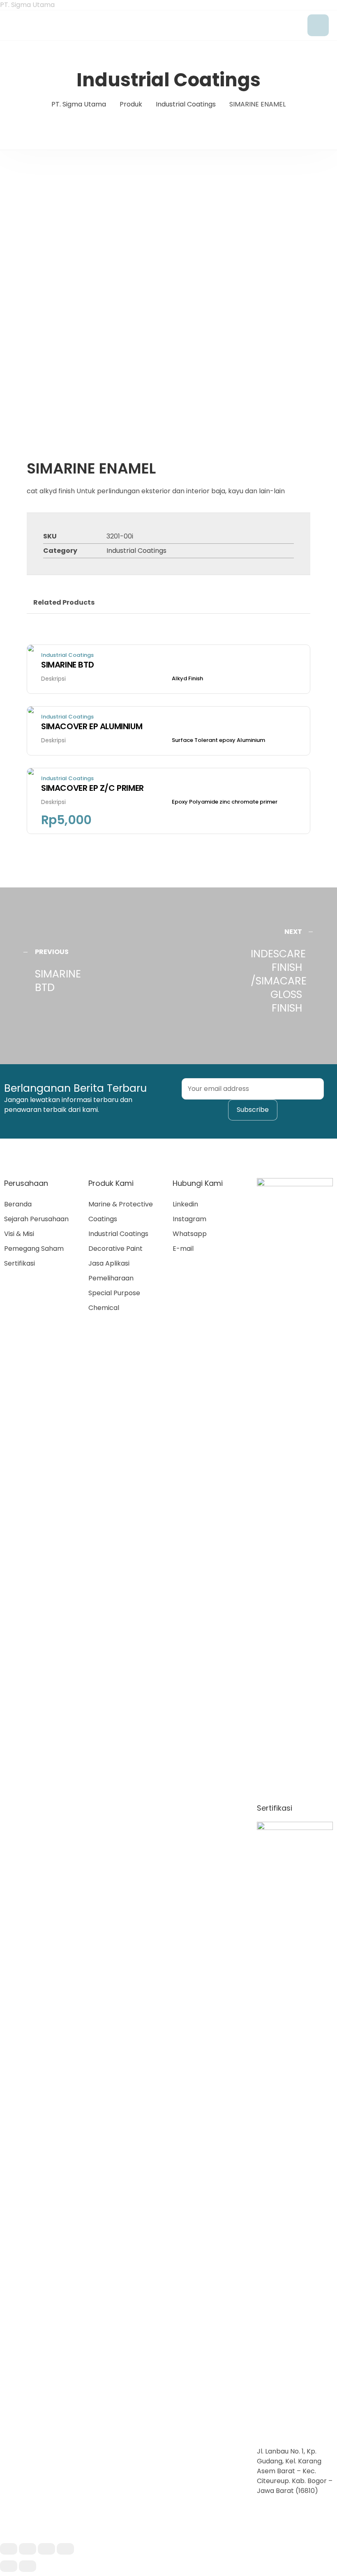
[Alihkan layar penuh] (46, 2549)
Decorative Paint (115, 1249)
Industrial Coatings (136, 551)
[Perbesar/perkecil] (65, 2549)
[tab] (64, 603)
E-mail (183, 1249)
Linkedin (185, 1204)
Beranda (18, 1204)
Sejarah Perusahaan (36, 1219)
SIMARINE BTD (67, 665)
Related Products (64, 602)
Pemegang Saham (34, 1249)
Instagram (189, 1219)
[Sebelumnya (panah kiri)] (9, 2566)
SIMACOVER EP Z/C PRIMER (92, 788)
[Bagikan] (28, 2549)
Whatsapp (190, 1234)
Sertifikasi (20, 1263)
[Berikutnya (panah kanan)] (28, 2566)
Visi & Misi (19, 1234)
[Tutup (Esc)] (9, 2549)
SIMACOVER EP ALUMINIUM (92, 726)
